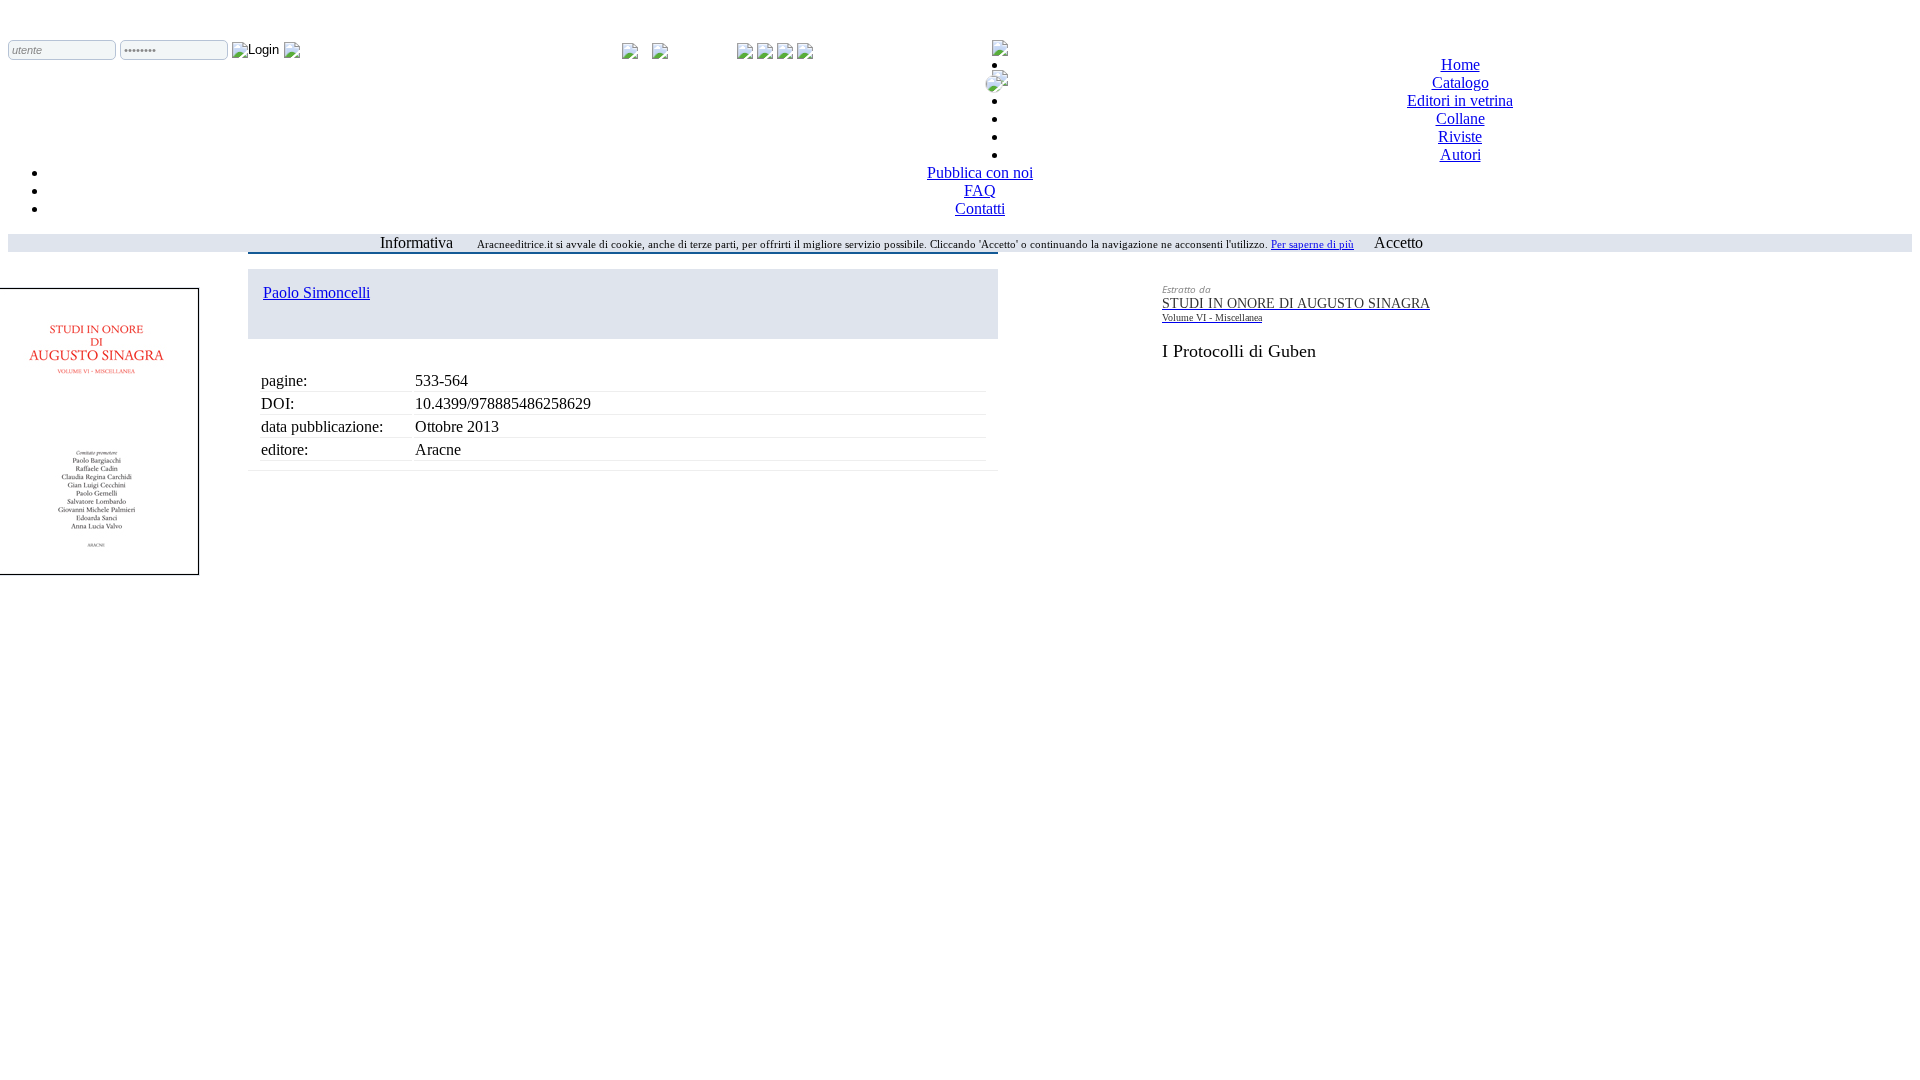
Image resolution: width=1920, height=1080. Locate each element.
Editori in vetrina (1460, 100)
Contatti (980, 208)
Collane (1460, 118)
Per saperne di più (1312, 244)
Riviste (1460, 136)
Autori (1460, 154)
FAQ (980, 190)
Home (1460, 64)
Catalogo (1460, 82)
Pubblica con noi (980, 172)
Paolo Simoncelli (316, 292)
